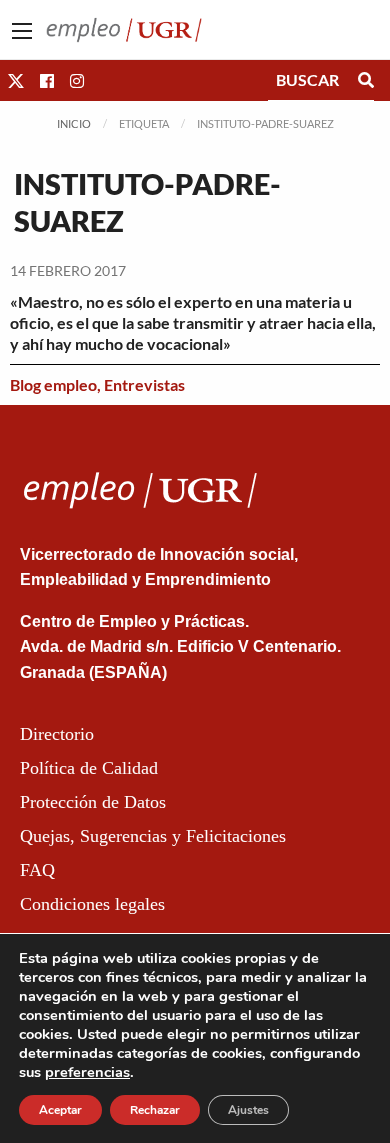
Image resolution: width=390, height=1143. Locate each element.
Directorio (57, 734)
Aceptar (60, 1110)
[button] (16, 80)
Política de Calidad (89, 768)
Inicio (74, 123)
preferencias (87, 1072)
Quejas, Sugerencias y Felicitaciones (153, 836)
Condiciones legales (92, 904)
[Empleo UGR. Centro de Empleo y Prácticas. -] (124, 27)
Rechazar (155, 1110)
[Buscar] (366, 80)
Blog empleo (53, 384)
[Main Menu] (22, 31)
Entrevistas (144, 384)
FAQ (37, 870)
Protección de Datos (93, 802)
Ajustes (248, 1110)
